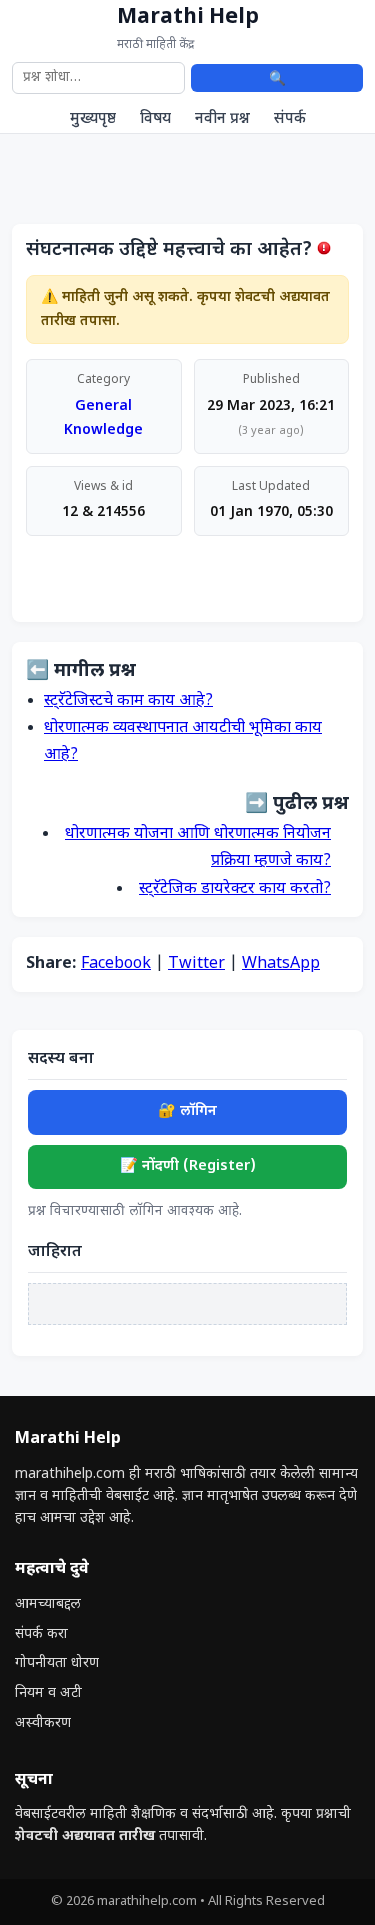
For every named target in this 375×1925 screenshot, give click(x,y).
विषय (155, 119)
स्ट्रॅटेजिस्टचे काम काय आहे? (128, 701)
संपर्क (290, 119)
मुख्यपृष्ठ (93, 119)
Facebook (116, 964)
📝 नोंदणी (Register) (188, 1166)
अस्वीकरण (43, 1723)
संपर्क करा (41, 1634)
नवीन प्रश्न (222, 119)
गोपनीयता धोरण (57, 1663)
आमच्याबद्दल (48, 1604)
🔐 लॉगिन (187, 1111)
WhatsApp (281, 964)
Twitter (196, 964)
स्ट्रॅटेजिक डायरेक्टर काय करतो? (235, 889)
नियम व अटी (48, 1693)
